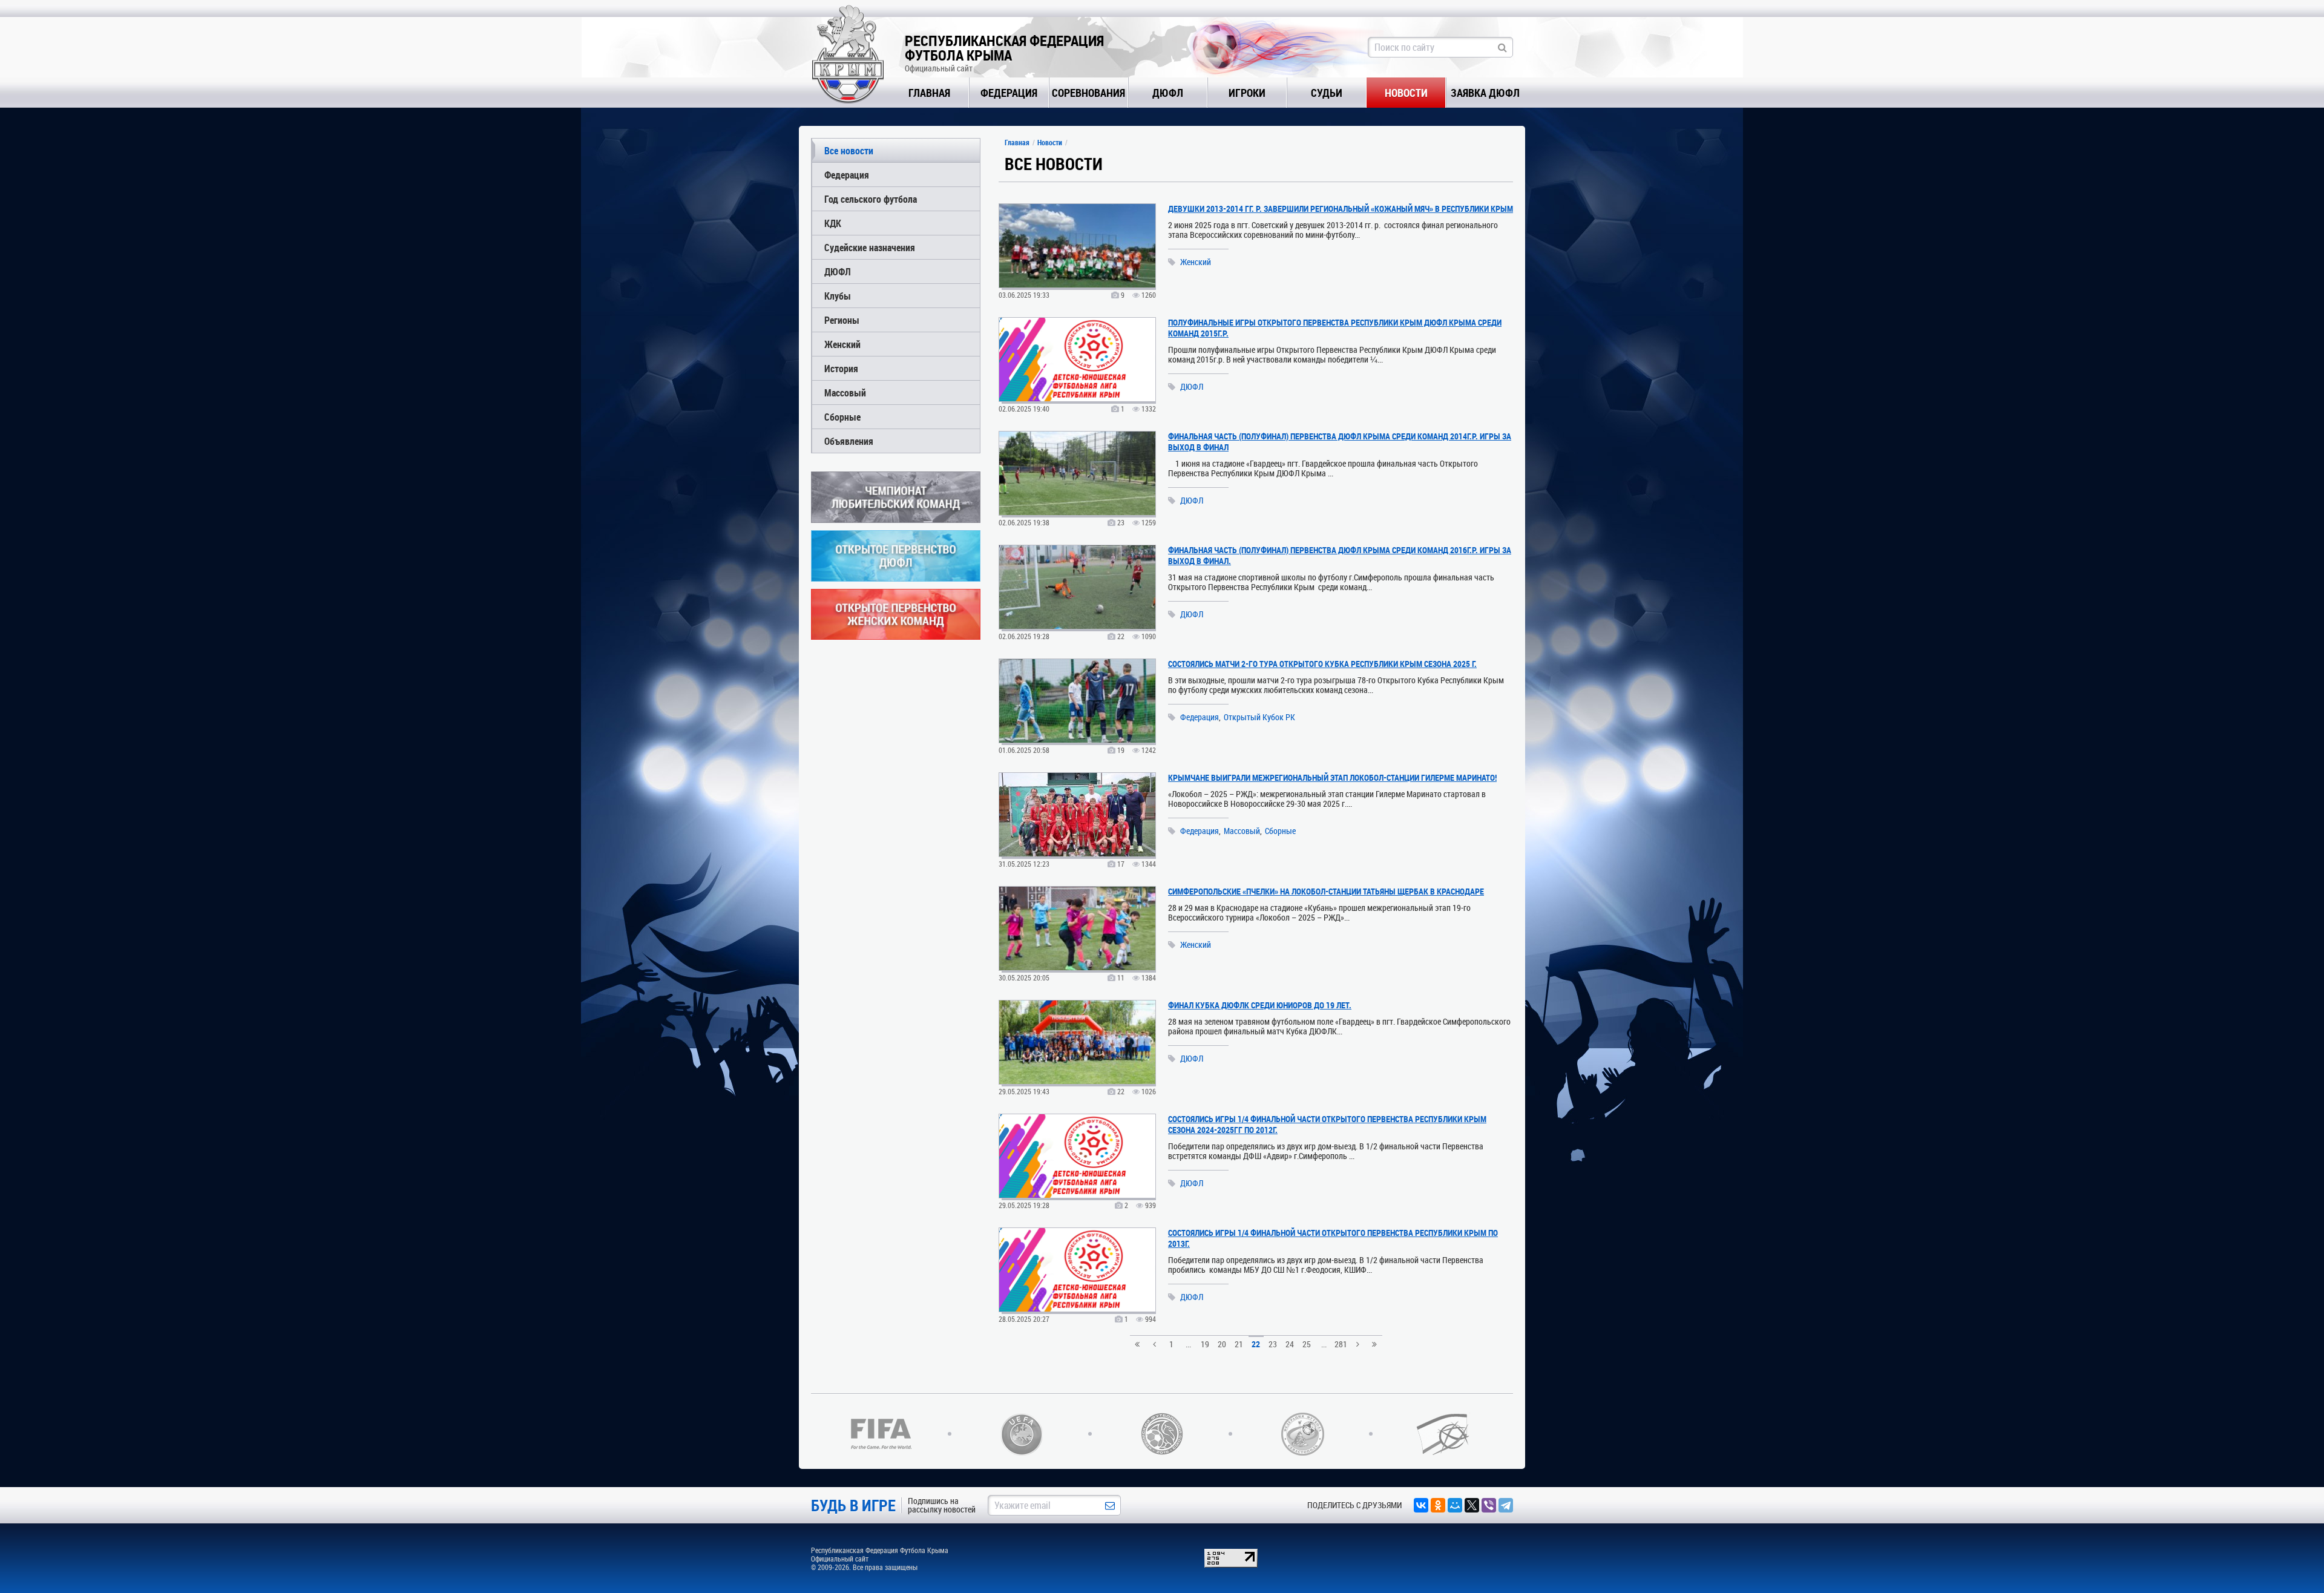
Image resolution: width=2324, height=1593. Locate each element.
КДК (833, 223)
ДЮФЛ (1168, 93)
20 (1222, 1344)
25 (1307, 1344)
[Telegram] (1506, 1505)
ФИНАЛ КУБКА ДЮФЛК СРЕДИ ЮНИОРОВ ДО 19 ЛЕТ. (1260, 1005)
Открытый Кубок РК (1259, 717)
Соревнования (1088, 93)
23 (1273, 1344)
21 (1239, 1344)
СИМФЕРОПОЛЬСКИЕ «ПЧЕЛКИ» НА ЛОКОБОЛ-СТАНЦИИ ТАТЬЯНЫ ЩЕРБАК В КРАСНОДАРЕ (1326, 891)
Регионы (842, 320)
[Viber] (1489, 1505)
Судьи (1327, 93)
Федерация (1009, 93)
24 (1290, 1344)
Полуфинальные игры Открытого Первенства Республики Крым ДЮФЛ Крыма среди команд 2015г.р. (1335, 328)
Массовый (845, 393)
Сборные (842, 417)
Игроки (1247, 93)
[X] (1472, 1505)
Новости (1406, 93)
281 (1341, 1344)
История (841, 368)
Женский (842, 344)
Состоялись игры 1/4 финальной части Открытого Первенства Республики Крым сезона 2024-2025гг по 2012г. (1327, 1124)
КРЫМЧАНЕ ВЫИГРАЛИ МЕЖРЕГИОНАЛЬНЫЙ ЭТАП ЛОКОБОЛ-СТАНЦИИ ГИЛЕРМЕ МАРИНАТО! (1332, 777)
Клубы (838, 296)
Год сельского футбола (871, 199)
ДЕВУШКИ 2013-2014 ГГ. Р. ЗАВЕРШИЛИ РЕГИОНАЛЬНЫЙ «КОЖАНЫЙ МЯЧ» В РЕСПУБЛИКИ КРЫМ (1341, 209)
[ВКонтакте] (1421, 1505)
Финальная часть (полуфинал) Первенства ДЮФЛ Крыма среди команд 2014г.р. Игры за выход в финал (1340, 442)
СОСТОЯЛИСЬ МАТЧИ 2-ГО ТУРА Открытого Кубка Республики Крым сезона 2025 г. (1322, 664)
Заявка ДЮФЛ (1485, 93)
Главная (929, 93)
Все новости (849, 150)
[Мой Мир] (1455, 1505)
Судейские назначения (870, 247)
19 (1205, 1344)
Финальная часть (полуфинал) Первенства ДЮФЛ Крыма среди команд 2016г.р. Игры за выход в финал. (1340, 555)
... (1188, 1344)
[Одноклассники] (1438, 1505)
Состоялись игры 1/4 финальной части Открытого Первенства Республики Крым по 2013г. (1333, 1238)
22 (1256, 1344)
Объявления (849, 441)
